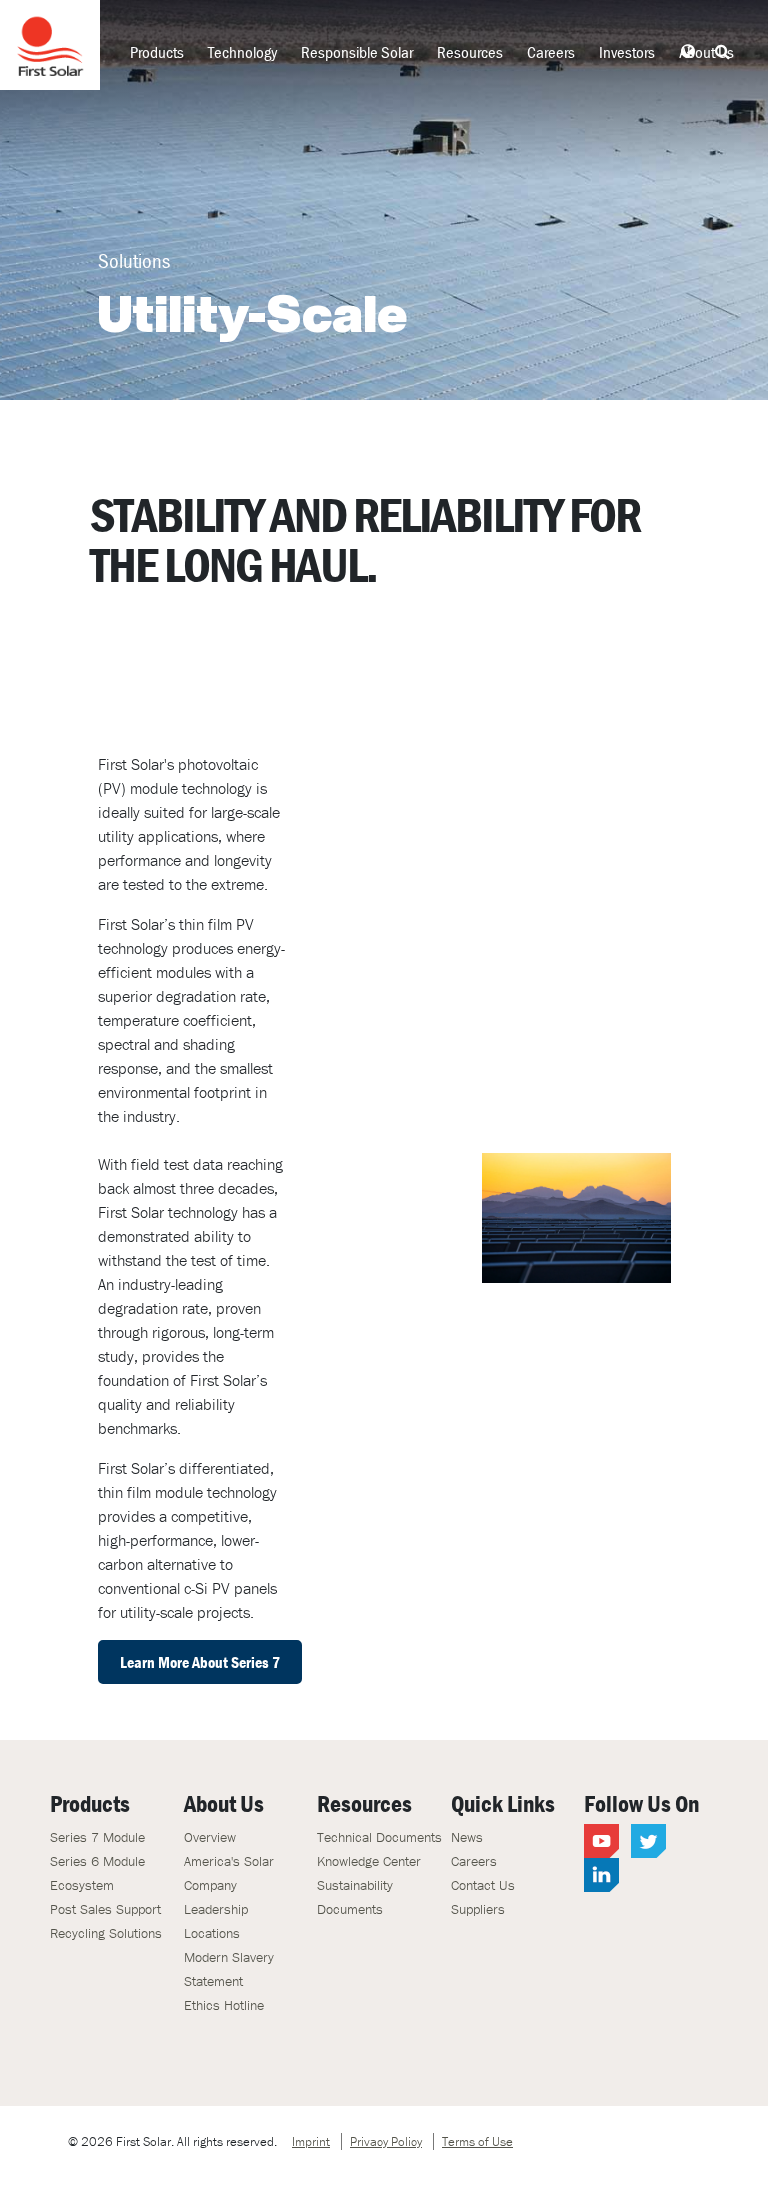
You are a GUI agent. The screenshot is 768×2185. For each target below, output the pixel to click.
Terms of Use (477, 2141)
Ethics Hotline (224, 2005)
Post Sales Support (105, 1909)
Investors (627, 52)
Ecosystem (82, 1885)
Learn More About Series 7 (200, 1662)
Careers (551, 52)
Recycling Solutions (106, 1933)
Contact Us (483, 1885)
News (467, 1837)
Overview (210, 1837)
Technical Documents (379, 1837)
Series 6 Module (97, 1861)
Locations (212, 1933)
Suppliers (478, 1909)
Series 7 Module (97, 1837)
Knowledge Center (369, 1861)
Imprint (311, 2141)
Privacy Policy (386, 2141)
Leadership (216, 1909)
